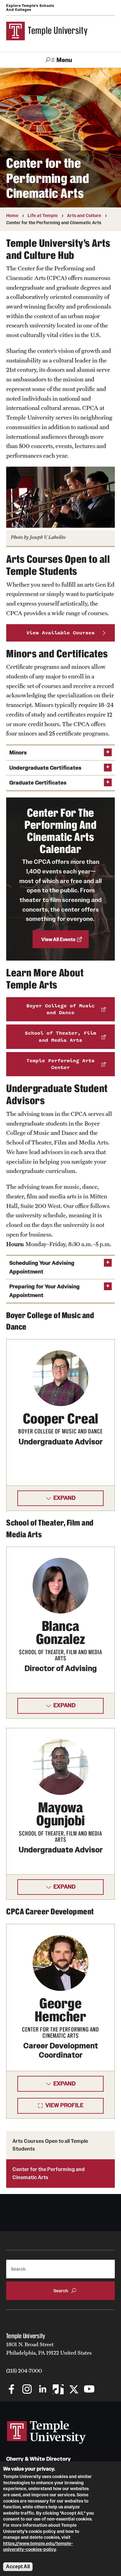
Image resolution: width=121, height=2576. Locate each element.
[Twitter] (74, 2390)
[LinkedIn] (43, 2390)
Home (12, 215)
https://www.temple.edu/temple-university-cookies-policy (38, 2547)
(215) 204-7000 (24, 2371)
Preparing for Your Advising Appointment (45, 1291)
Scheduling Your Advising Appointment (42, 1267)
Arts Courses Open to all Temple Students (50, 2145)
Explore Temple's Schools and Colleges (30, 8)
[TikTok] (58, 2390)
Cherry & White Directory (38, 2459)
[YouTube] (89, 2390)
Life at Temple (43, 215)
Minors (18, 753)
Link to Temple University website (47, 2432)
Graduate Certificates (38, 783)
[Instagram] (27, 2390)
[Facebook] (12, 2390)
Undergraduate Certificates (45, 768)
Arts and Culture (84, 215)
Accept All (18, 2567)
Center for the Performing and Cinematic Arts (49, 2173)
